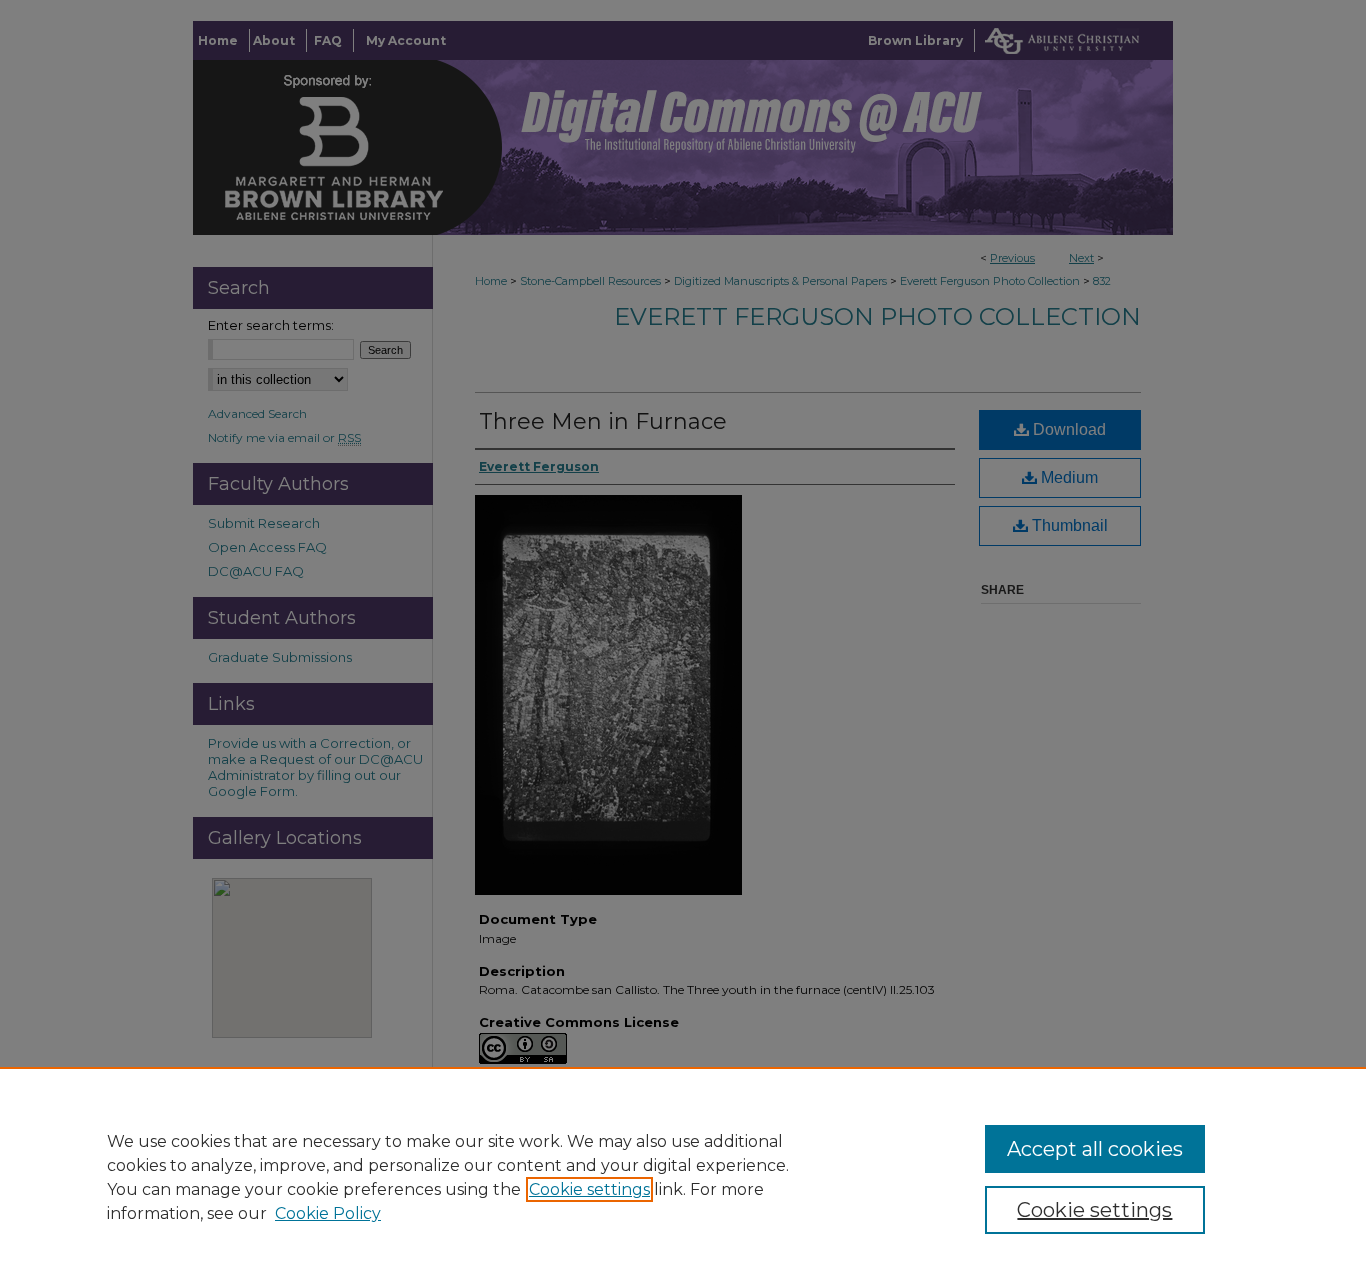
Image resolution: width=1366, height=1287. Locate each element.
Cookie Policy (328, 1213)
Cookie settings (589, 1189)
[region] (683, 1177)
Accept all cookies (1095, 1149)
